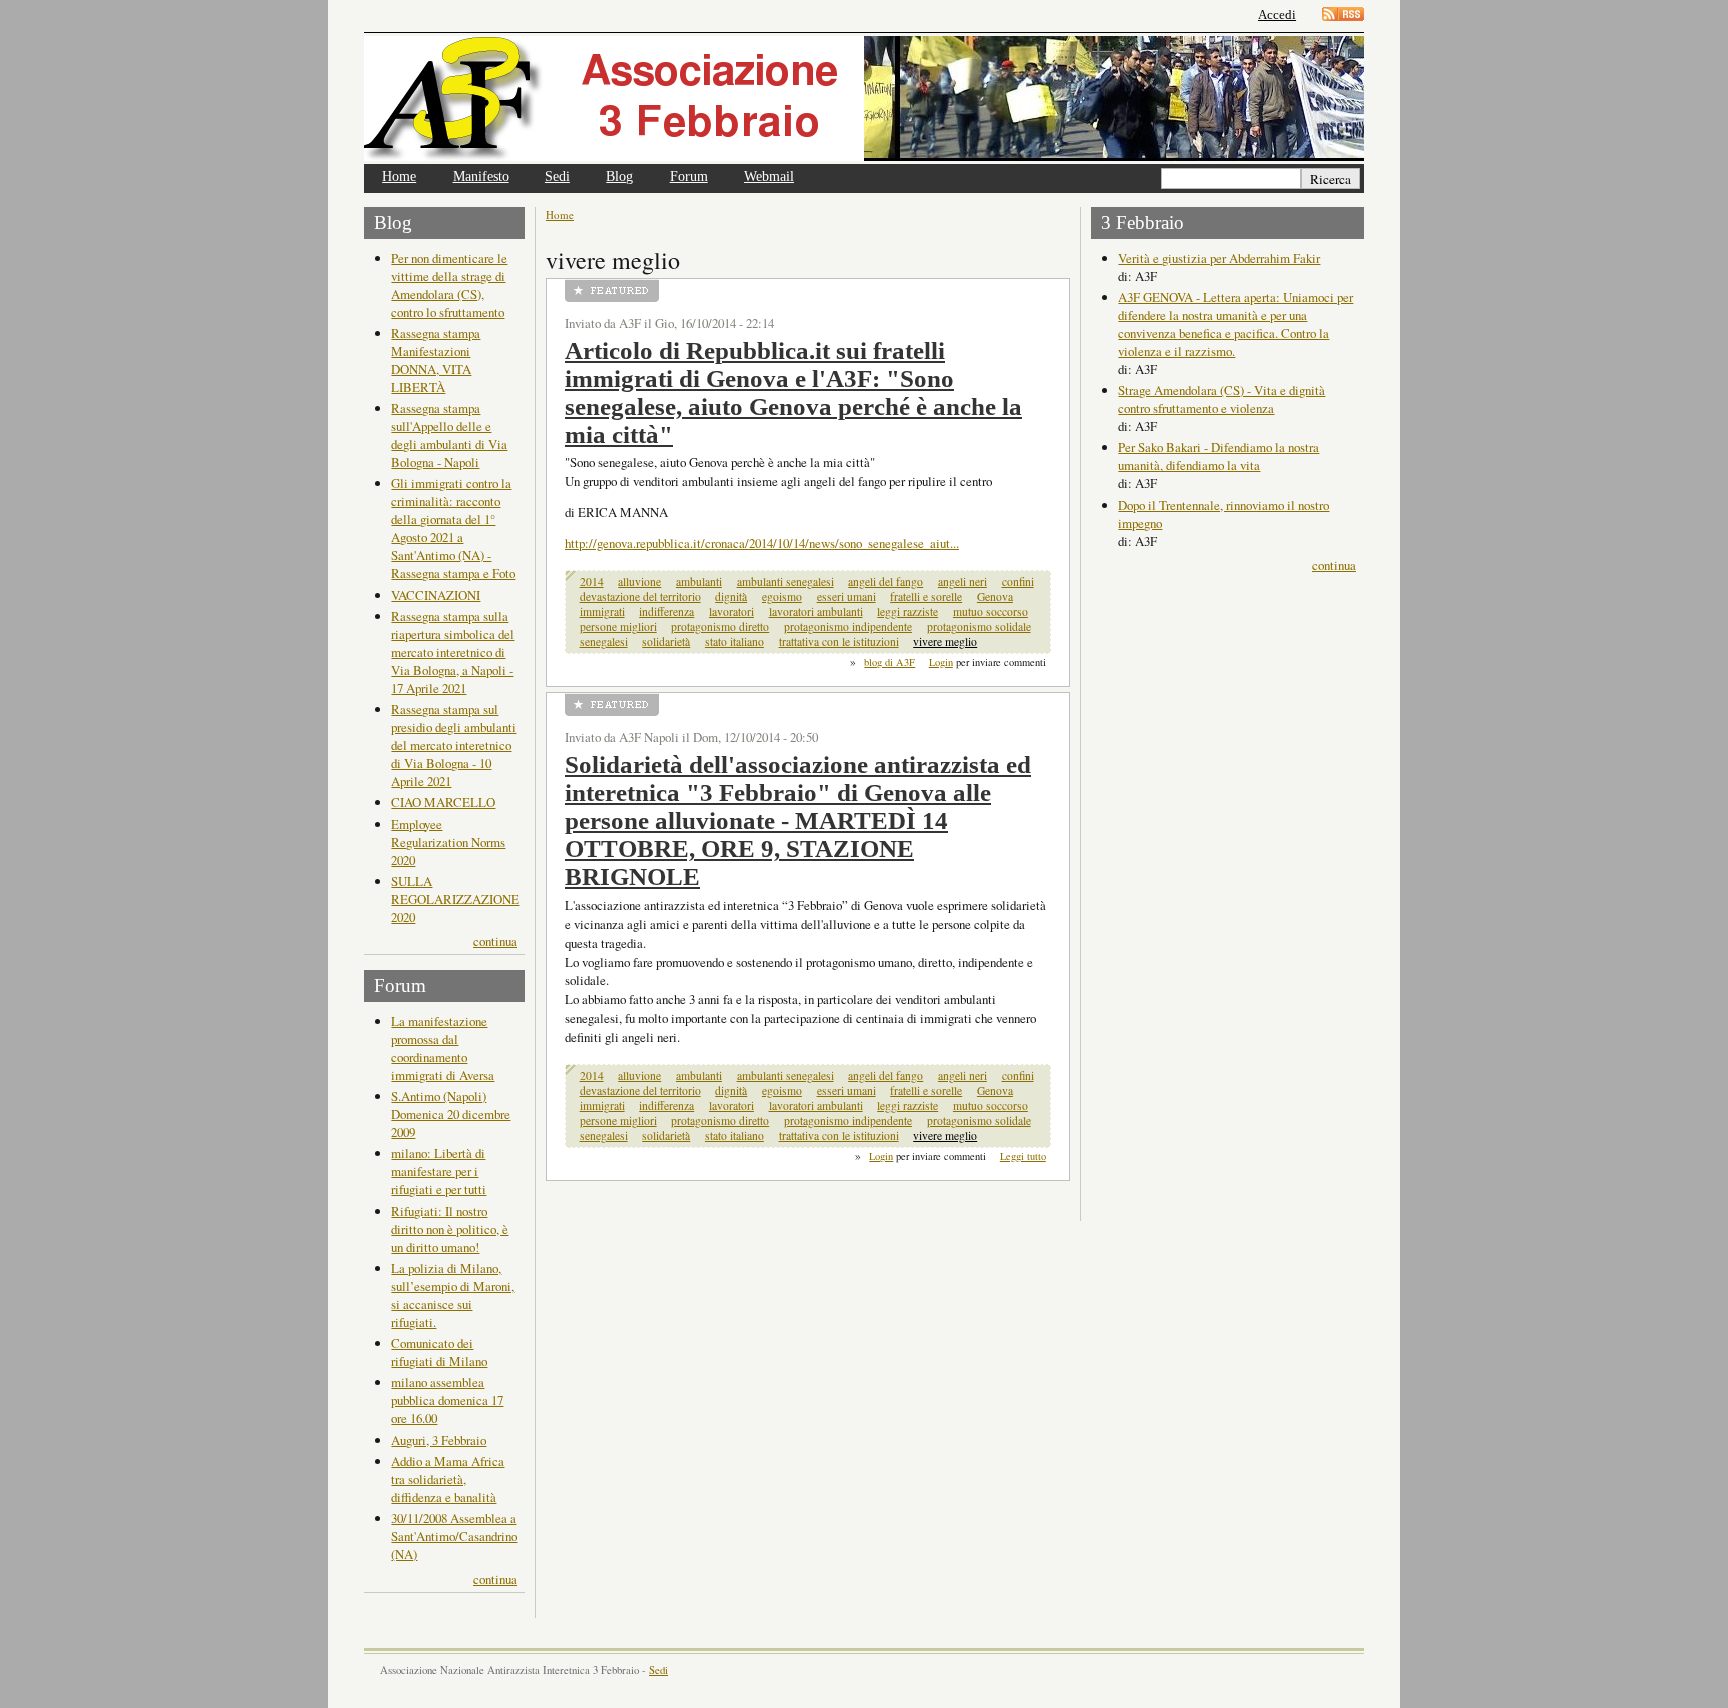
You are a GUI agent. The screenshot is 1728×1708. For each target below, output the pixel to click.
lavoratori (731, 611)
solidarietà (666, 641)
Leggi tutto (1023, 1156)
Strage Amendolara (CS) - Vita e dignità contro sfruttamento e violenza (1221, 399)
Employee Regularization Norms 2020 (448, 842)
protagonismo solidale (979, 626)
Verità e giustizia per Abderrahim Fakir (1219, 258)
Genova (995, 596)
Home (399, 176)
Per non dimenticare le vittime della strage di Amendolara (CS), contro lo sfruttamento (449, 285)
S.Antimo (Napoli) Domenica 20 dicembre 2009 (450, 1114)
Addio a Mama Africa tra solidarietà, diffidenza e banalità (447, 1479)
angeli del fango (885, 581)
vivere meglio (945, 641)
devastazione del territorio (640, 596)
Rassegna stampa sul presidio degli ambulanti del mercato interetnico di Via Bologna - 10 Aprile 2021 (453, 745)
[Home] (614, 98)
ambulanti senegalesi (785, 581)
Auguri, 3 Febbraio (438, 1440)
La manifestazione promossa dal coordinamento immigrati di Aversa (442, 1048)
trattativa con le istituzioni (839, 641)
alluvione (639, 581)
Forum (689, 176)
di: (1126, 276)
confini (1018, 581)
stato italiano (734, 641)
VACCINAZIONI (435, 595)
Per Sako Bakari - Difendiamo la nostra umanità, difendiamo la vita (1218, 456)
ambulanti (699, 581)
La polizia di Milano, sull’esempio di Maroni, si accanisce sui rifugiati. (452, 1295)
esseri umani (846, 596)
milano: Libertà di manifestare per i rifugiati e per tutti (438, 1171)
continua (495, 941)
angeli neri (962, 581)
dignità (731, 596)
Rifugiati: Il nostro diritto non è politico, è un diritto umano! (449, 1229)
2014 (592, 581)
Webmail (769, 176)
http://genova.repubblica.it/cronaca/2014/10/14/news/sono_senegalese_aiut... (762, 543)
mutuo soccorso (990, 611)
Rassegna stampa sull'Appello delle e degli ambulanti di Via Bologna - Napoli (449, 435)
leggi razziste (907, 611)
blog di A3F (889, 662)
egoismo (782, 596)
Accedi (1277, 14)
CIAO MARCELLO (443, 802)
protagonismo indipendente (848, 626)
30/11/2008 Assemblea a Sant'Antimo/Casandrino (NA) (454, 1536)
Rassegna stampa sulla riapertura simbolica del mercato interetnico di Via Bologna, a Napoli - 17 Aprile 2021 (452, 652)
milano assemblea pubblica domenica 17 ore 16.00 (447, 1400)
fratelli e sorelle (926, 596)
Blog (619, 176)
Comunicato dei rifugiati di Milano (439, 1352)
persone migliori (618, 626)
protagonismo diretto (720, 626)
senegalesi (604, 641)
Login (941, 662)
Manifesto (481, 176)
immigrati (602, 611)
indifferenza (666, 611)
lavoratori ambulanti (816, 611)
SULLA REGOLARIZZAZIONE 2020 (455, 899)
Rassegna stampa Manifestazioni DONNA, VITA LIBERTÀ (435, 360)
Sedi (557, 176)
